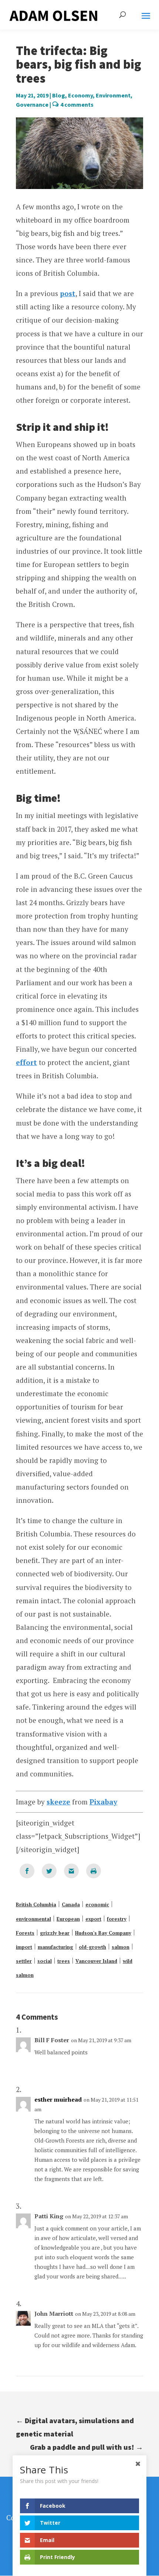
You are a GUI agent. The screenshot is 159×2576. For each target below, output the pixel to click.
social (45, 1961)
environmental (33, 1919)
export (93, 1919)
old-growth (92, 1947)
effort (26, 1062)
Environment (113, 95)
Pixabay (103, 1802)
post (68, 293)
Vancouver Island (96, 1961)
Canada (71, 1904)
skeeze (58, 1802)
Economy (80, 95)
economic (97, 1904)
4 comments (77, 104)
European (68, 1919)
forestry (117, 1919)
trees (64, 1961)
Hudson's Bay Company (103, 1933)
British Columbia (36, 1904)
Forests (25, 1933)
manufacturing (55, 1947)
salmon (121, 1947)
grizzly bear (55, 1933)
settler (24, 1961)
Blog (59, 95)
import (24, 1947)
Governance (32, 104)
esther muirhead (58, 2100)
